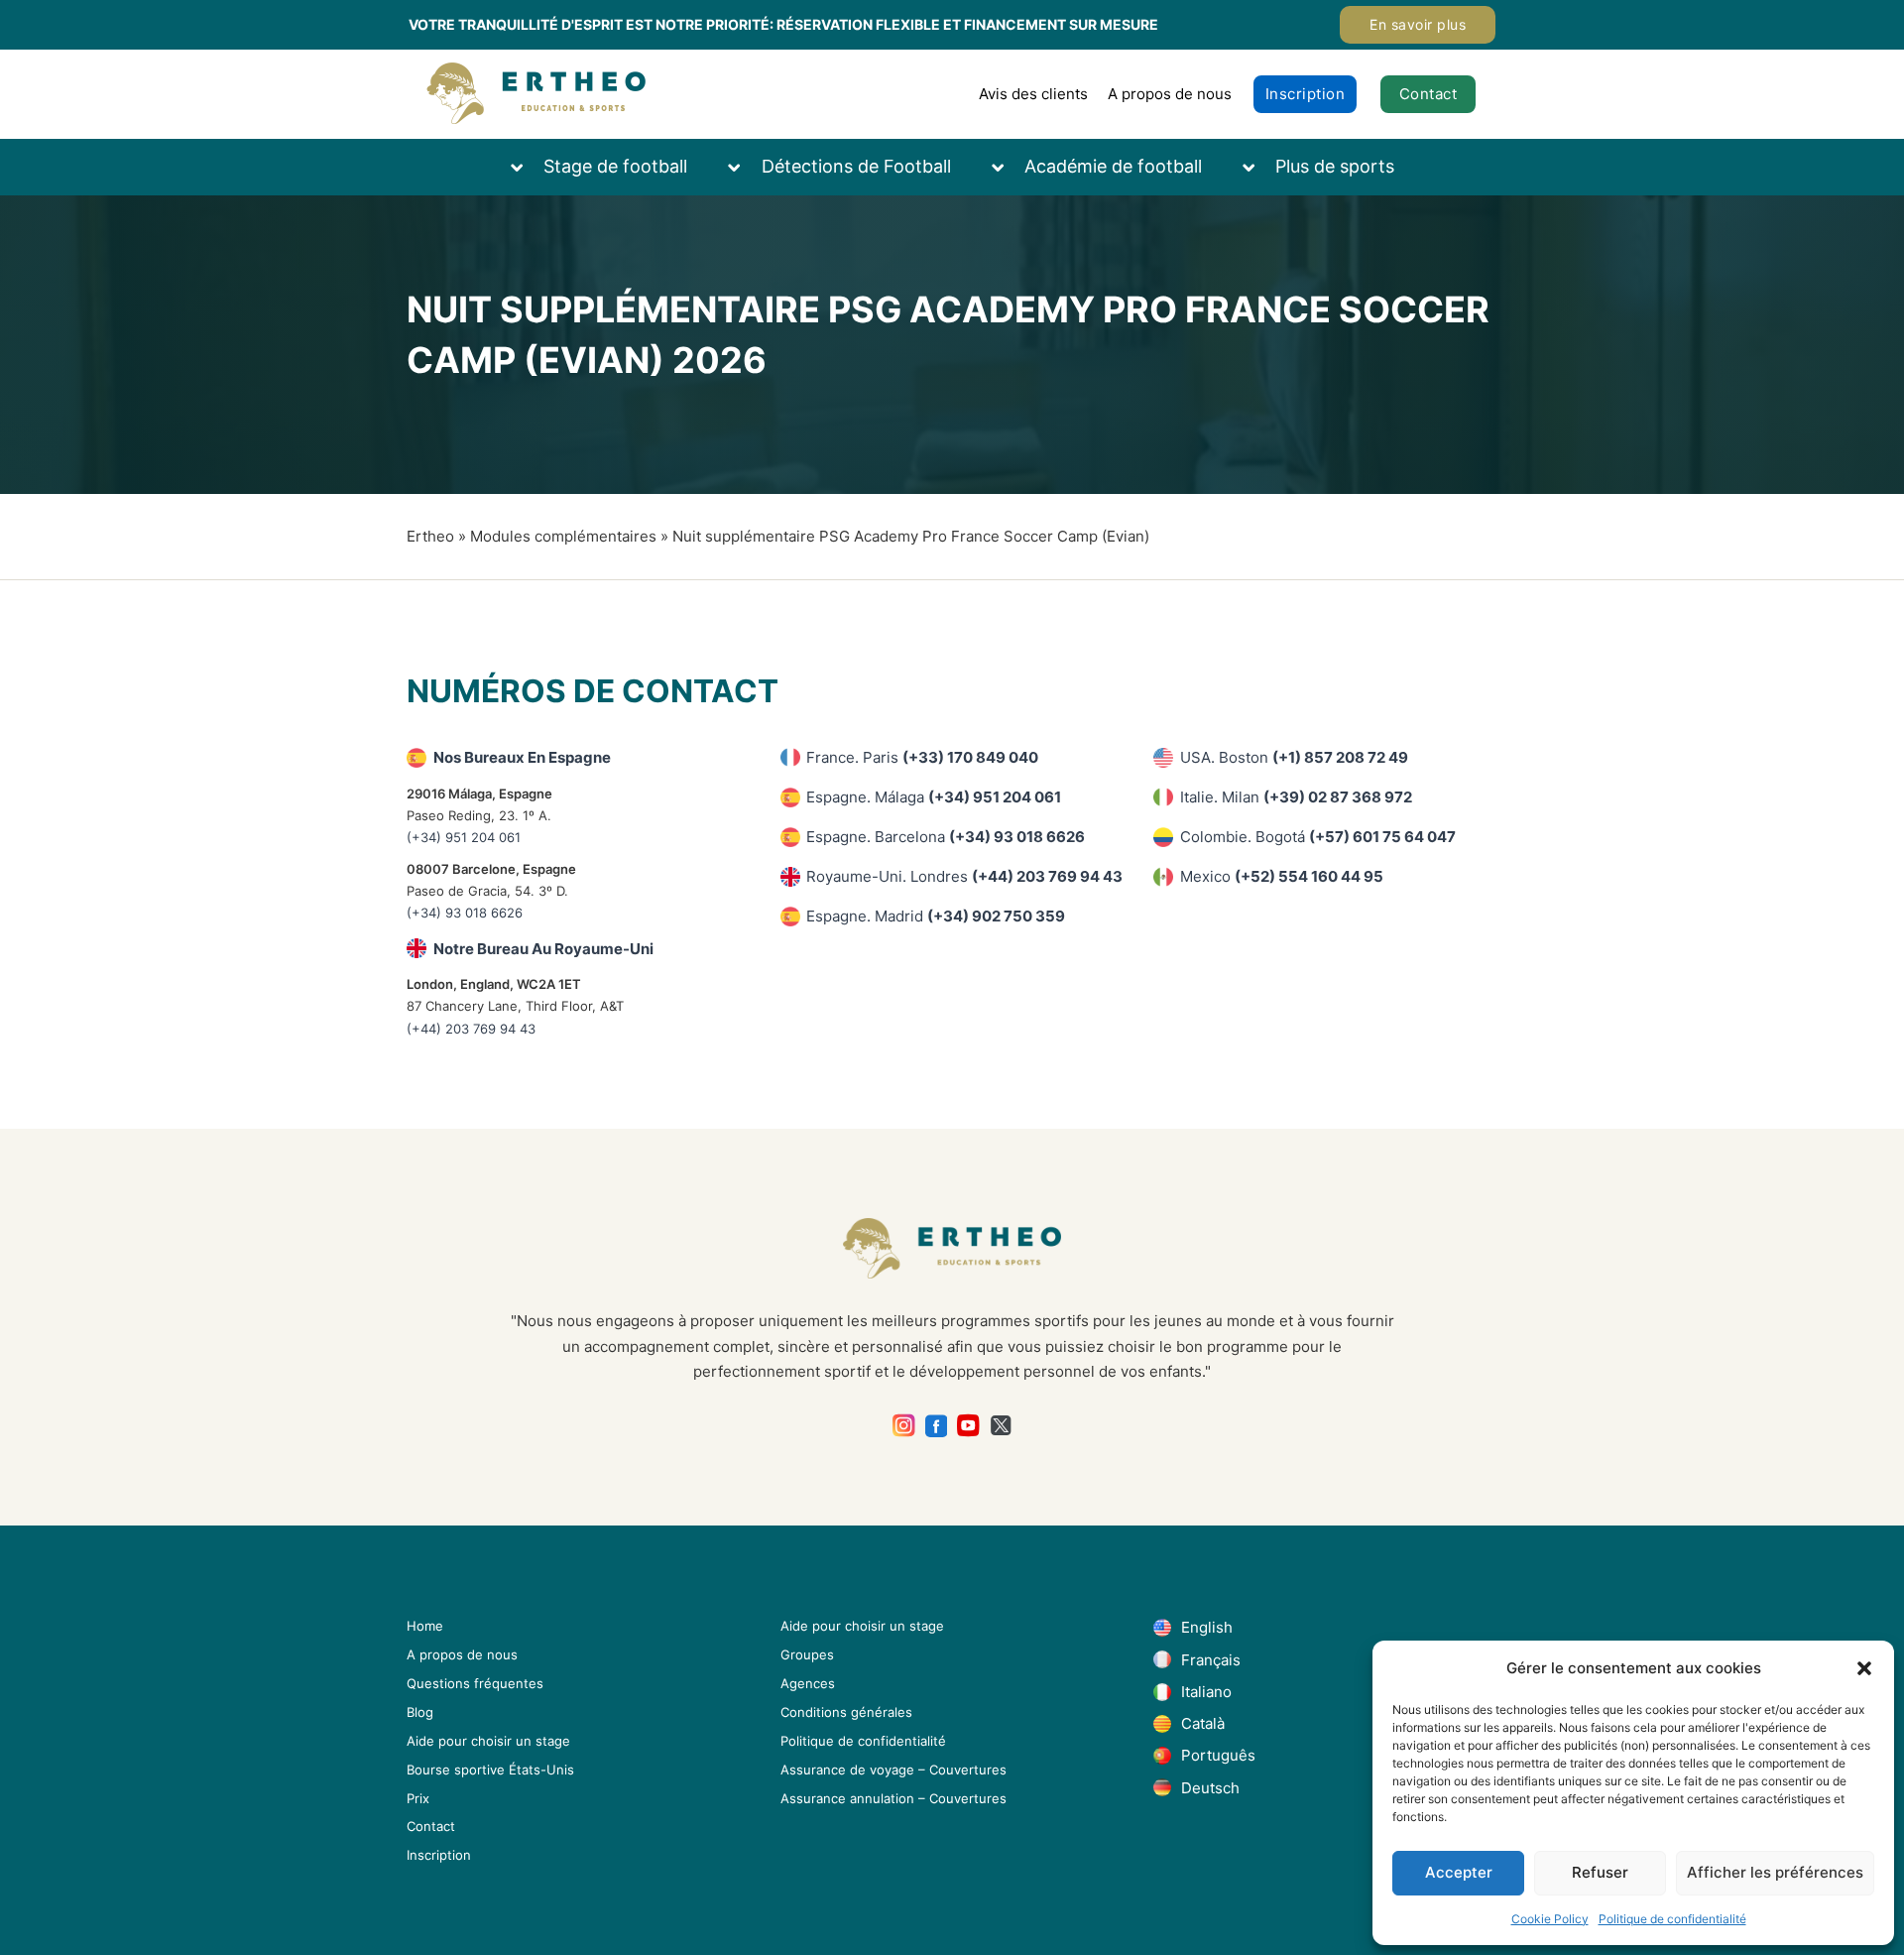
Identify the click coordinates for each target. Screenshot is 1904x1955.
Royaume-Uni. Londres (964, 876)
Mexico (1282, 876)
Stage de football (615, 166)
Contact (1428, 94)
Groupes (807, 1654)
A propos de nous (1170, 94)
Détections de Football (856, 166)
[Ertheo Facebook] (937, 1426)
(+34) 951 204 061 (464, 837)
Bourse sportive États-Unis (490, 1770)
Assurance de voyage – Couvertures (893, 1770)
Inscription (1306, 94)
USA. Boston (1294, 757)
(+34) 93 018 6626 (465, 913)
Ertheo (430, 536)
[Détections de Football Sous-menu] (744, 167)
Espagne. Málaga (934, 797)
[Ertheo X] (1001, 1426)
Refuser (1600, 1872)
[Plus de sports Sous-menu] (1258, 167)
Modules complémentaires (563, 536)
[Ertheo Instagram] (904, 1426)
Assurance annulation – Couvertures (893, 1798)
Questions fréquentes (475, 1683)
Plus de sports (1335, 166)
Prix (418, 1798)
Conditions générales (846, 1712)
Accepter (1459, 1872)
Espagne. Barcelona (946, 837)
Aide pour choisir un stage (488, 1741)
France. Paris (922, 757)
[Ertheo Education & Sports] (536, 94)
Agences (808, 1683)
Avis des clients (1033, 94)
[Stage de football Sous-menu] (527, 167)
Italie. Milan (1296, 797)
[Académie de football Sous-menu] (1008, 167)
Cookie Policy (1550, 1919)
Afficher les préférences (1775, 1872)
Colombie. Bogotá (1318, 837)
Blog (420, 1712)
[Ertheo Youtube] (968, 1426)
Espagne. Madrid (936, 916)
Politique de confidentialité (1672, 1919)
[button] (1864, 1668)
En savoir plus (1418, 24)
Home (425, 1626)
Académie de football (1113, 166)
